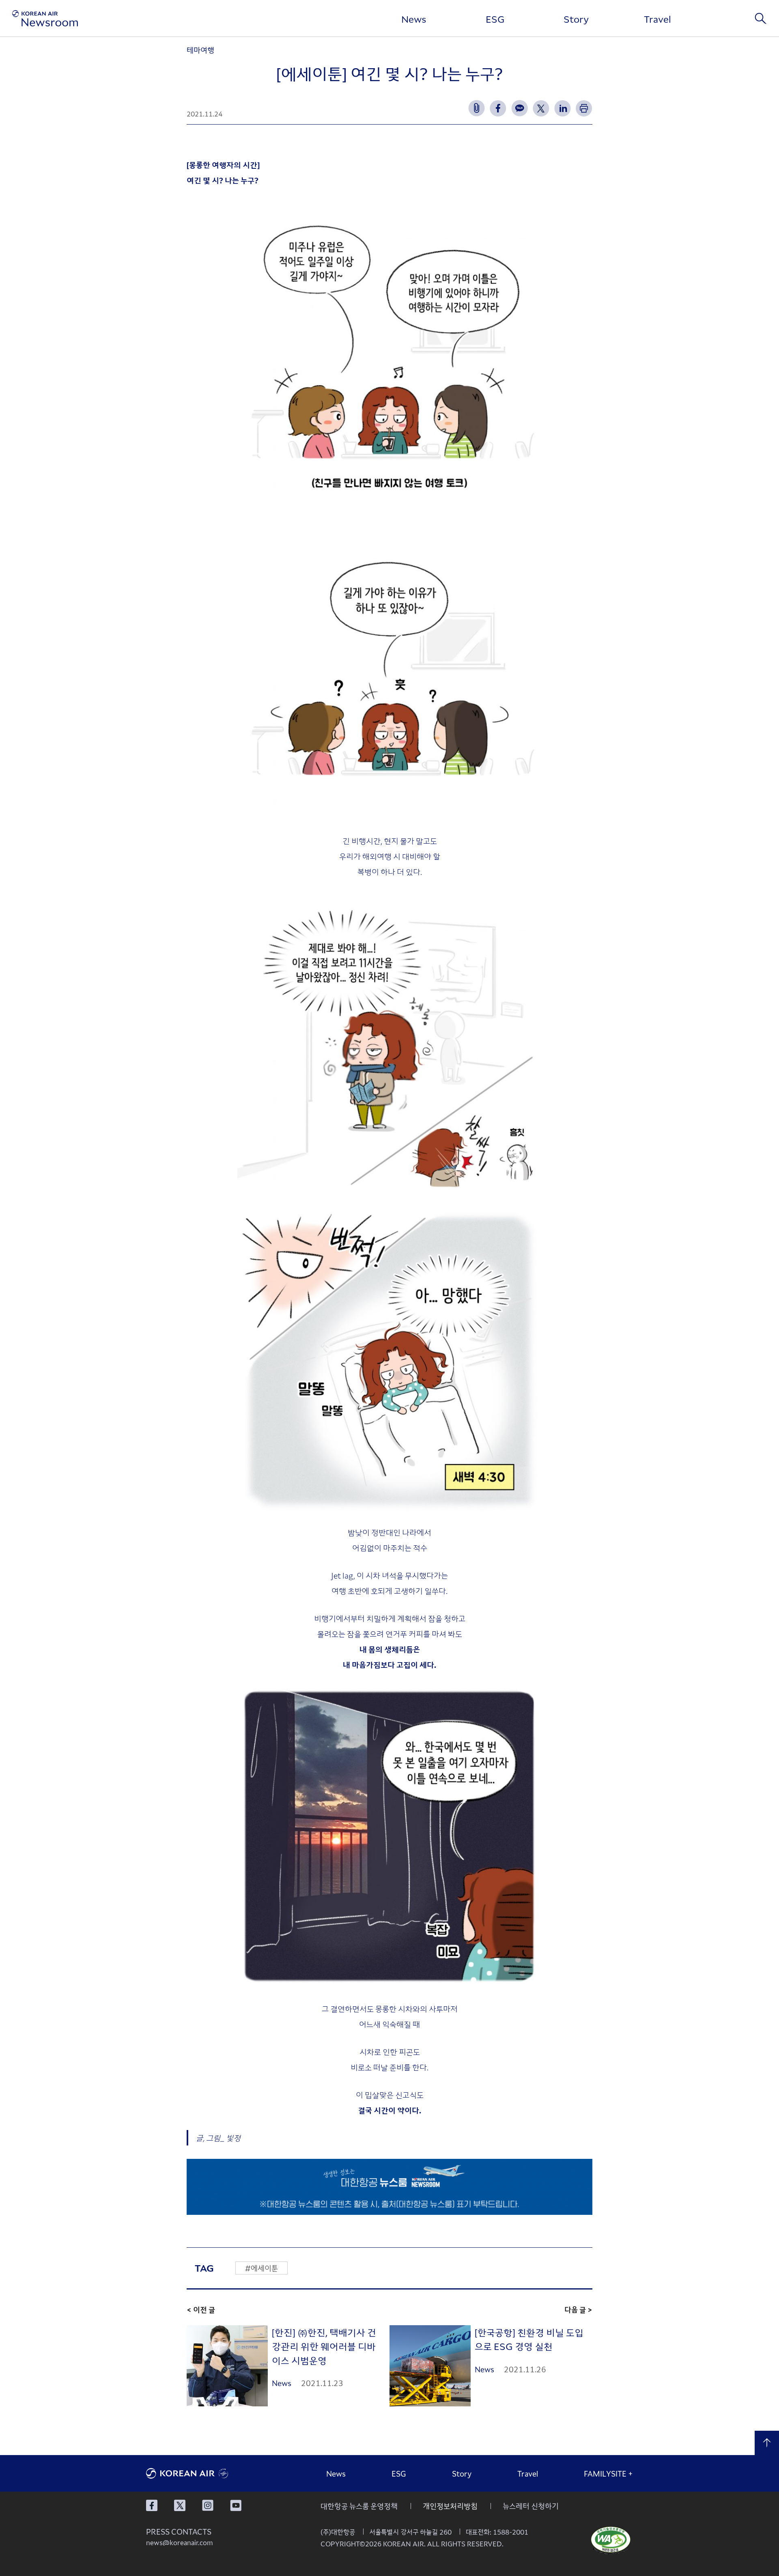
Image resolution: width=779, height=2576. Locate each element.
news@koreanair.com (180, 2542)
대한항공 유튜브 (236, 2505)
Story (576, 19)
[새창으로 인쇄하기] (584, 108)
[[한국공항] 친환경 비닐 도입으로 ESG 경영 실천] (430, 2366)
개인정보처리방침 (450, 2506)
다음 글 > (578, 2309)
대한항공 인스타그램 (208, 2505)
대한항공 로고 (207, 2473)
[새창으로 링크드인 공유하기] (563, 108)
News (414, 19)
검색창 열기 (761, 18)
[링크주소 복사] (477, 108)
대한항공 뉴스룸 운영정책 (359, 2506)
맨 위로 (767, 2443)
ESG (495, 19)
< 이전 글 (201, 2309)
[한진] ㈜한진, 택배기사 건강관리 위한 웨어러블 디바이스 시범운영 (324, 2346)
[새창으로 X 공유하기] (541, 108)
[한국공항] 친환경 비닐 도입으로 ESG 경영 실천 (529, 2339)
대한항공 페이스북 (152, 2505)
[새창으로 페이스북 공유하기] (498, 108)
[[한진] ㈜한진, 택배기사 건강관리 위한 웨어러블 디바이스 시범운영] (227, 2366)
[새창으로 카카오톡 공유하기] (520, 108)
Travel (657, 19)
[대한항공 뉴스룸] (45, 18)
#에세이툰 (261, 2268)
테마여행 (200, 50)
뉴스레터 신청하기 (531, 2506)
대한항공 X (180, 2505)
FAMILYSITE (608, 2473)
